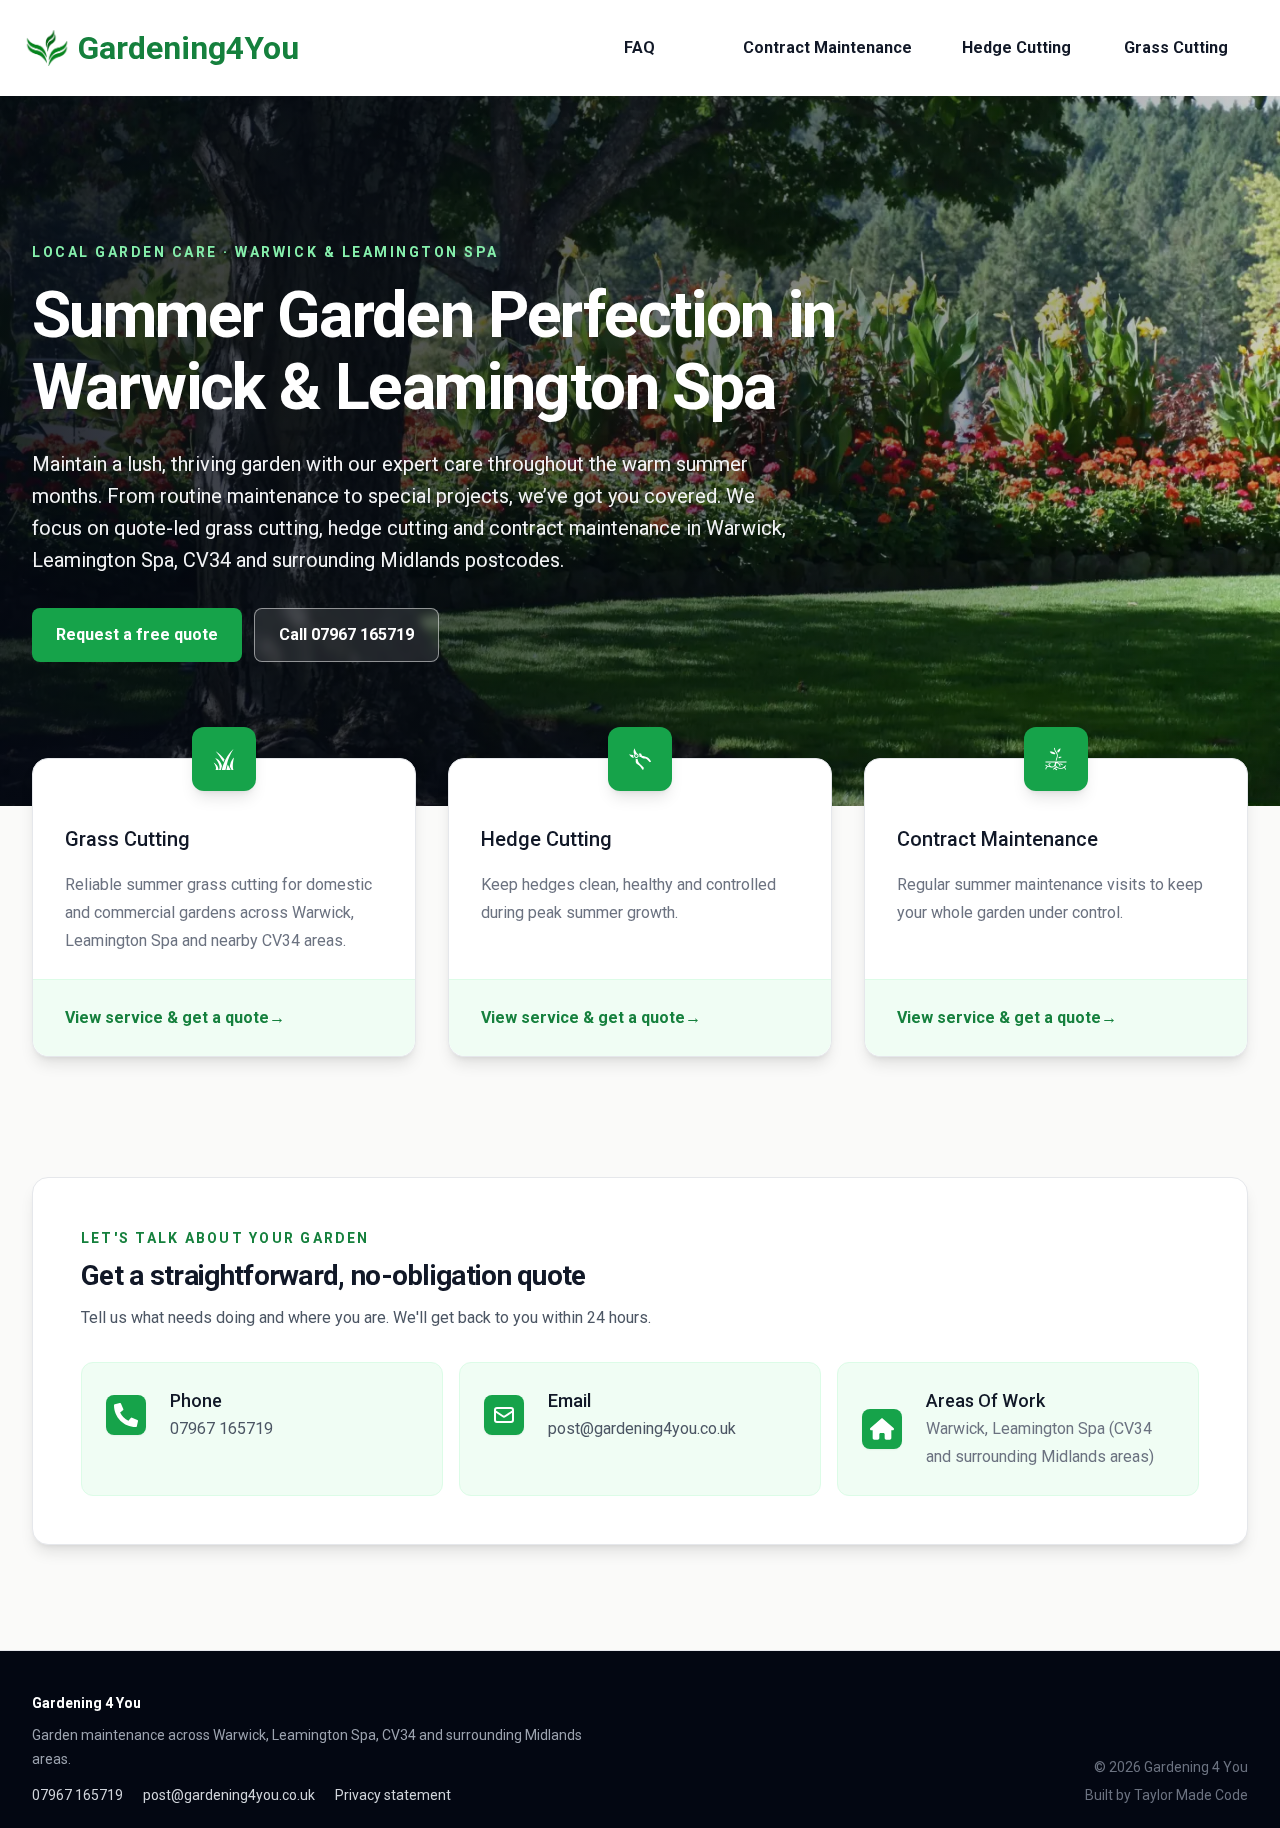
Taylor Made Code (1191, 1795)
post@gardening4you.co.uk (642, 1428)
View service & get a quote (175, 1017)
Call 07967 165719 (346, 634)
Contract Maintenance (827, 47)
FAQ (639, 47)
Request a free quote (137, 634)
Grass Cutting (1176, 47)
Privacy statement (393, 1795)
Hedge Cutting (1016, 47)
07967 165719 (221, 1428)
